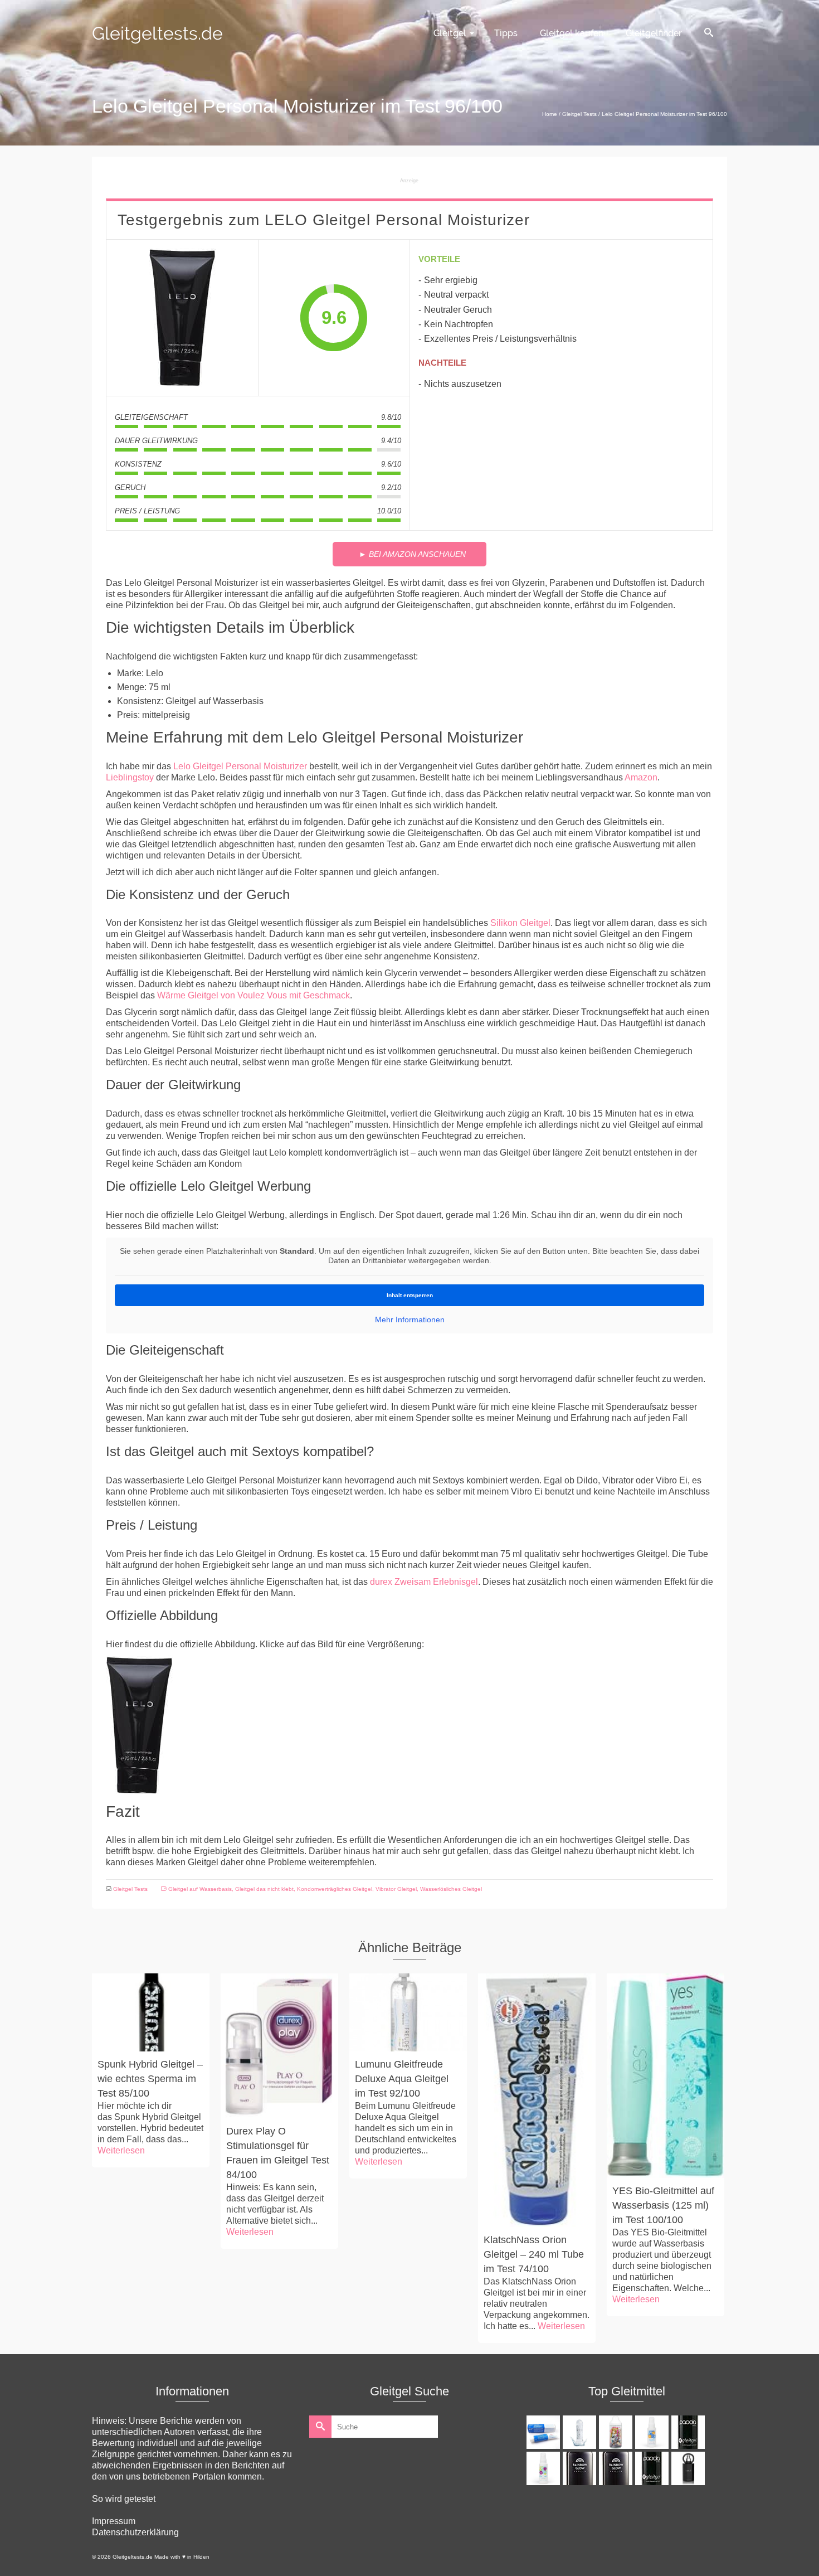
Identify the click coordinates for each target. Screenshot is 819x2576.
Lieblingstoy (130, 777)
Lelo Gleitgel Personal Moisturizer (240, 766)
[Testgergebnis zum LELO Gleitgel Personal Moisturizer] (182, 318)
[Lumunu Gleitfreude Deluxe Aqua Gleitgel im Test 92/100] (408, 2012)
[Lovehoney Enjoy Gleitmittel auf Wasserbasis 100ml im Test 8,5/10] (653, 2432)
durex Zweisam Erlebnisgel (424, 1582)
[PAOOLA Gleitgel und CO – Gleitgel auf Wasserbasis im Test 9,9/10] (689, 2432)
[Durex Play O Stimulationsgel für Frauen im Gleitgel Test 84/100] (279, 2046)
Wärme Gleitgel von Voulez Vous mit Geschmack (253, 995)
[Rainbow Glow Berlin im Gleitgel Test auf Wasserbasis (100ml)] (617, 2468)
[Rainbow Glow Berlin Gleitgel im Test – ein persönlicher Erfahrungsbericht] (581, 2468)
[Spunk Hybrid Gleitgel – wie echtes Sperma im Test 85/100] (151, 2012)
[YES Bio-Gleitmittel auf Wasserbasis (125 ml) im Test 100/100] (666, 2075)
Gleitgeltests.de (157, 33)
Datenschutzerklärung (135, 2532)
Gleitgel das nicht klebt (264, 1889)
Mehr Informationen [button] (410, 1319)
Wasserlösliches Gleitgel (451, 1889)
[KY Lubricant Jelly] (545, 2432)
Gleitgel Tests (130, 1889)
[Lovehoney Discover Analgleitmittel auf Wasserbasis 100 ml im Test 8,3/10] (545, 2468)
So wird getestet (124, 2499)
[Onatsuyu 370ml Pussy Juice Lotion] (617, 2432)
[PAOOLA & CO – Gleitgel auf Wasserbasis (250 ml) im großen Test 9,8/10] (653, 2468)
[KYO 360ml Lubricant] (581, 2432)
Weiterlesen (121, 2150)
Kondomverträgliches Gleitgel (335, 1889)
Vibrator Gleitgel (396, 1889)
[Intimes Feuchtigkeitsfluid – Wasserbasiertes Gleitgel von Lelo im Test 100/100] (689, 2468)
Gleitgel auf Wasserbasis (200, 1889)
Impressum (114, 2521)
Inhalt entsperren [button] (410, 1295)
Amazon (641, 777)
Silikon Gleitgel (520, 923)
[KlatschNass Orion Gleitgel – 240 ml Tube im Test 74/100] (537, 2100)
